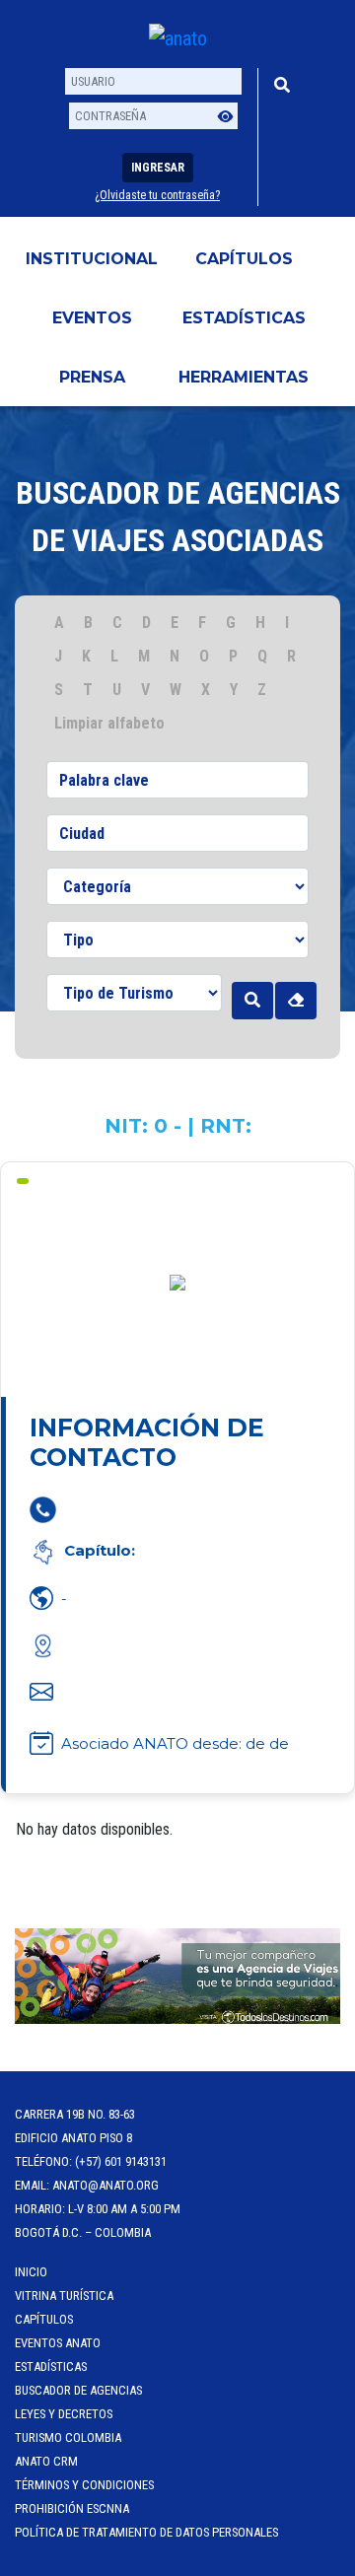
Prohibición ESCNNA (72, 2508)
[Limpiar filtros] (296, 1001)
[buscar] (252, 1001)
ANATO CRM (46, 2461)
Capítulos (244, 259)
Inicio (31, 2272)
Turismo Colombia (68, 2437)
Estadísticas (244, 318)
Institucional (92, 259)
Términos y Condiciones (84, 2485)
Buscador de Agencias (78, 2390)
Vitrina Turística (64, 2296)
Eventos (92, 318)
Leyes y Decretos (64, 2414)
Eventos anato (58, 2343)
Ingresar (158, 168)
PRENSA (92, 377)
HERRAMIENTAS (244, 377)
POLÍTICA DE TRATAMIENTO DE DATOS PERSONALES (146, 2532)
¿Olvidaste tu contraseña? (157, 195)
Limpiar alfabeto (109, 723)
